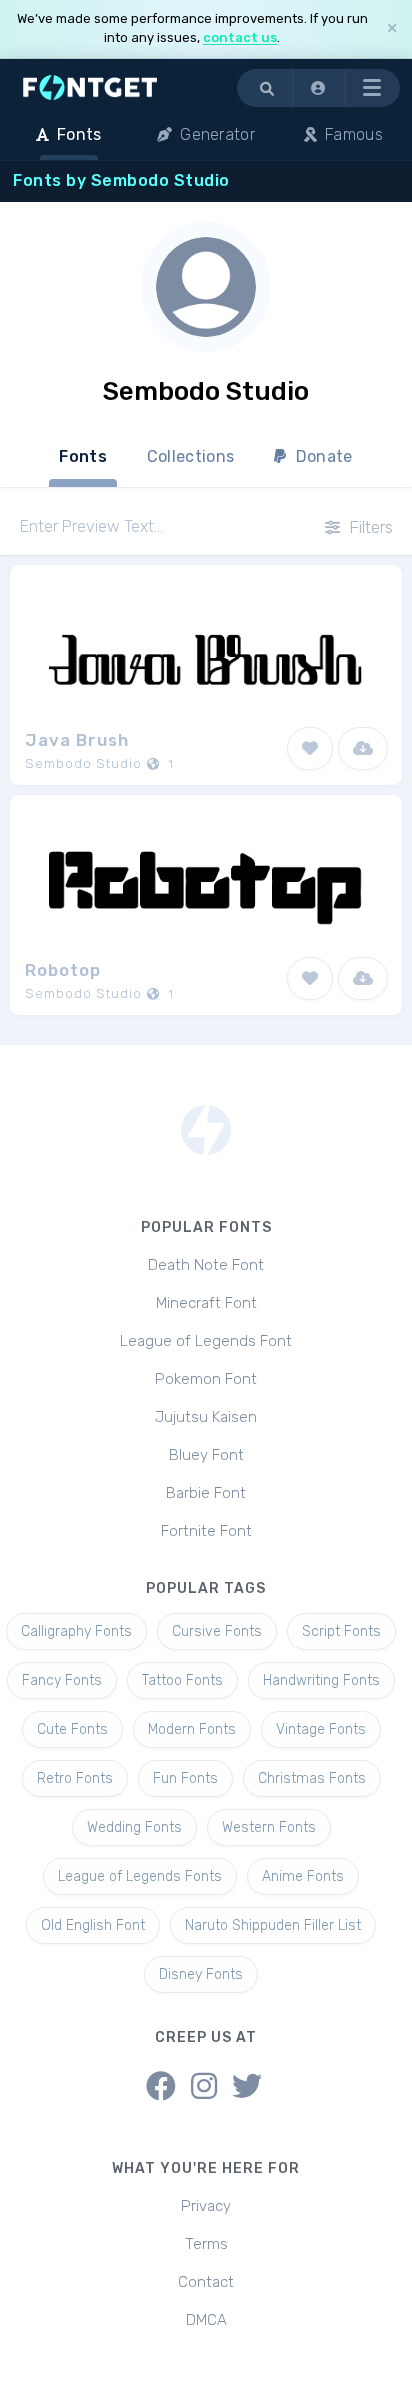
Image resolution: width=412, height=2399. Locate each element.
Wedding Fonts (134, 1827)
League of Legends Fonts (140, 1876)
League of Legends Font (206, 1341)
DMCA (206, 2320)
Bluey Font (206, 1455)
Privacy (206, 2206)
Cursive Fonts (217, 1631)
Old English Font (93, 1925)
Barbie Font (206, 1493)
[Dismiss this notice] (392, 28)
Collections (190, 456)
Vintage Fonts (321, 1729)
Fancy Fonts (62, 1680)
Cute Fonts (72, 1729)
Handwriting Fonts (321, 1680)
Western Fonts (269, 1827)
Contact (206, 2282)
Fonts (83, 456)
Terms (206, 2244)
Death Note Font (206, 1265)
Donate (322, 456)
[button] (319, 88)
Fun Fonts (185, 1778)
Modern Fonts (192, 1729)
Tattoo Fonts (182, 1680)
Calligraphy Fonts (76, 1631)
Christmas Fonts (312, 1778)
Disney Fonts (201, 1974)
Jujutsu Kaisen (206, 1417)
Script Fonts (341, 1631)
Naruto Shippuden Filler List (273, 1925)
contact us (240, 37)
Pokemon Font (206, 1379)
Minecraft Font (206, 1303)
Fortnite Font (206, 1531)
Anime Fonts (303, 1876)
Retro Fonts (75, 1778)
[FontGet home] (86, 87)
